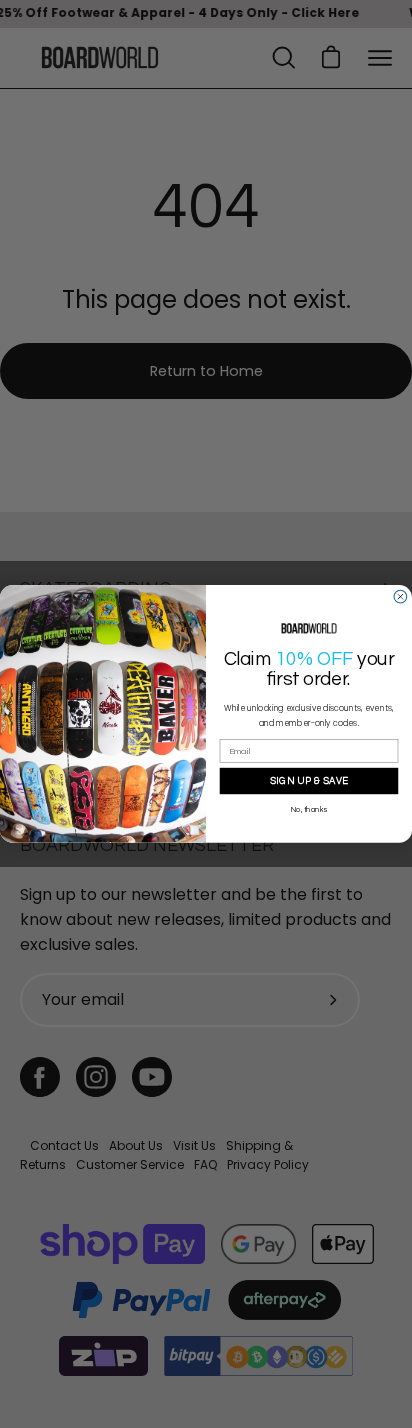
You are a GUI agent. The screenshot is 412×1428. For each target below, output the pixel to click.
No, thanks (309, 809)
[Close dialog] (400, 596)
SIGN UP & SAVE (309, 781)
